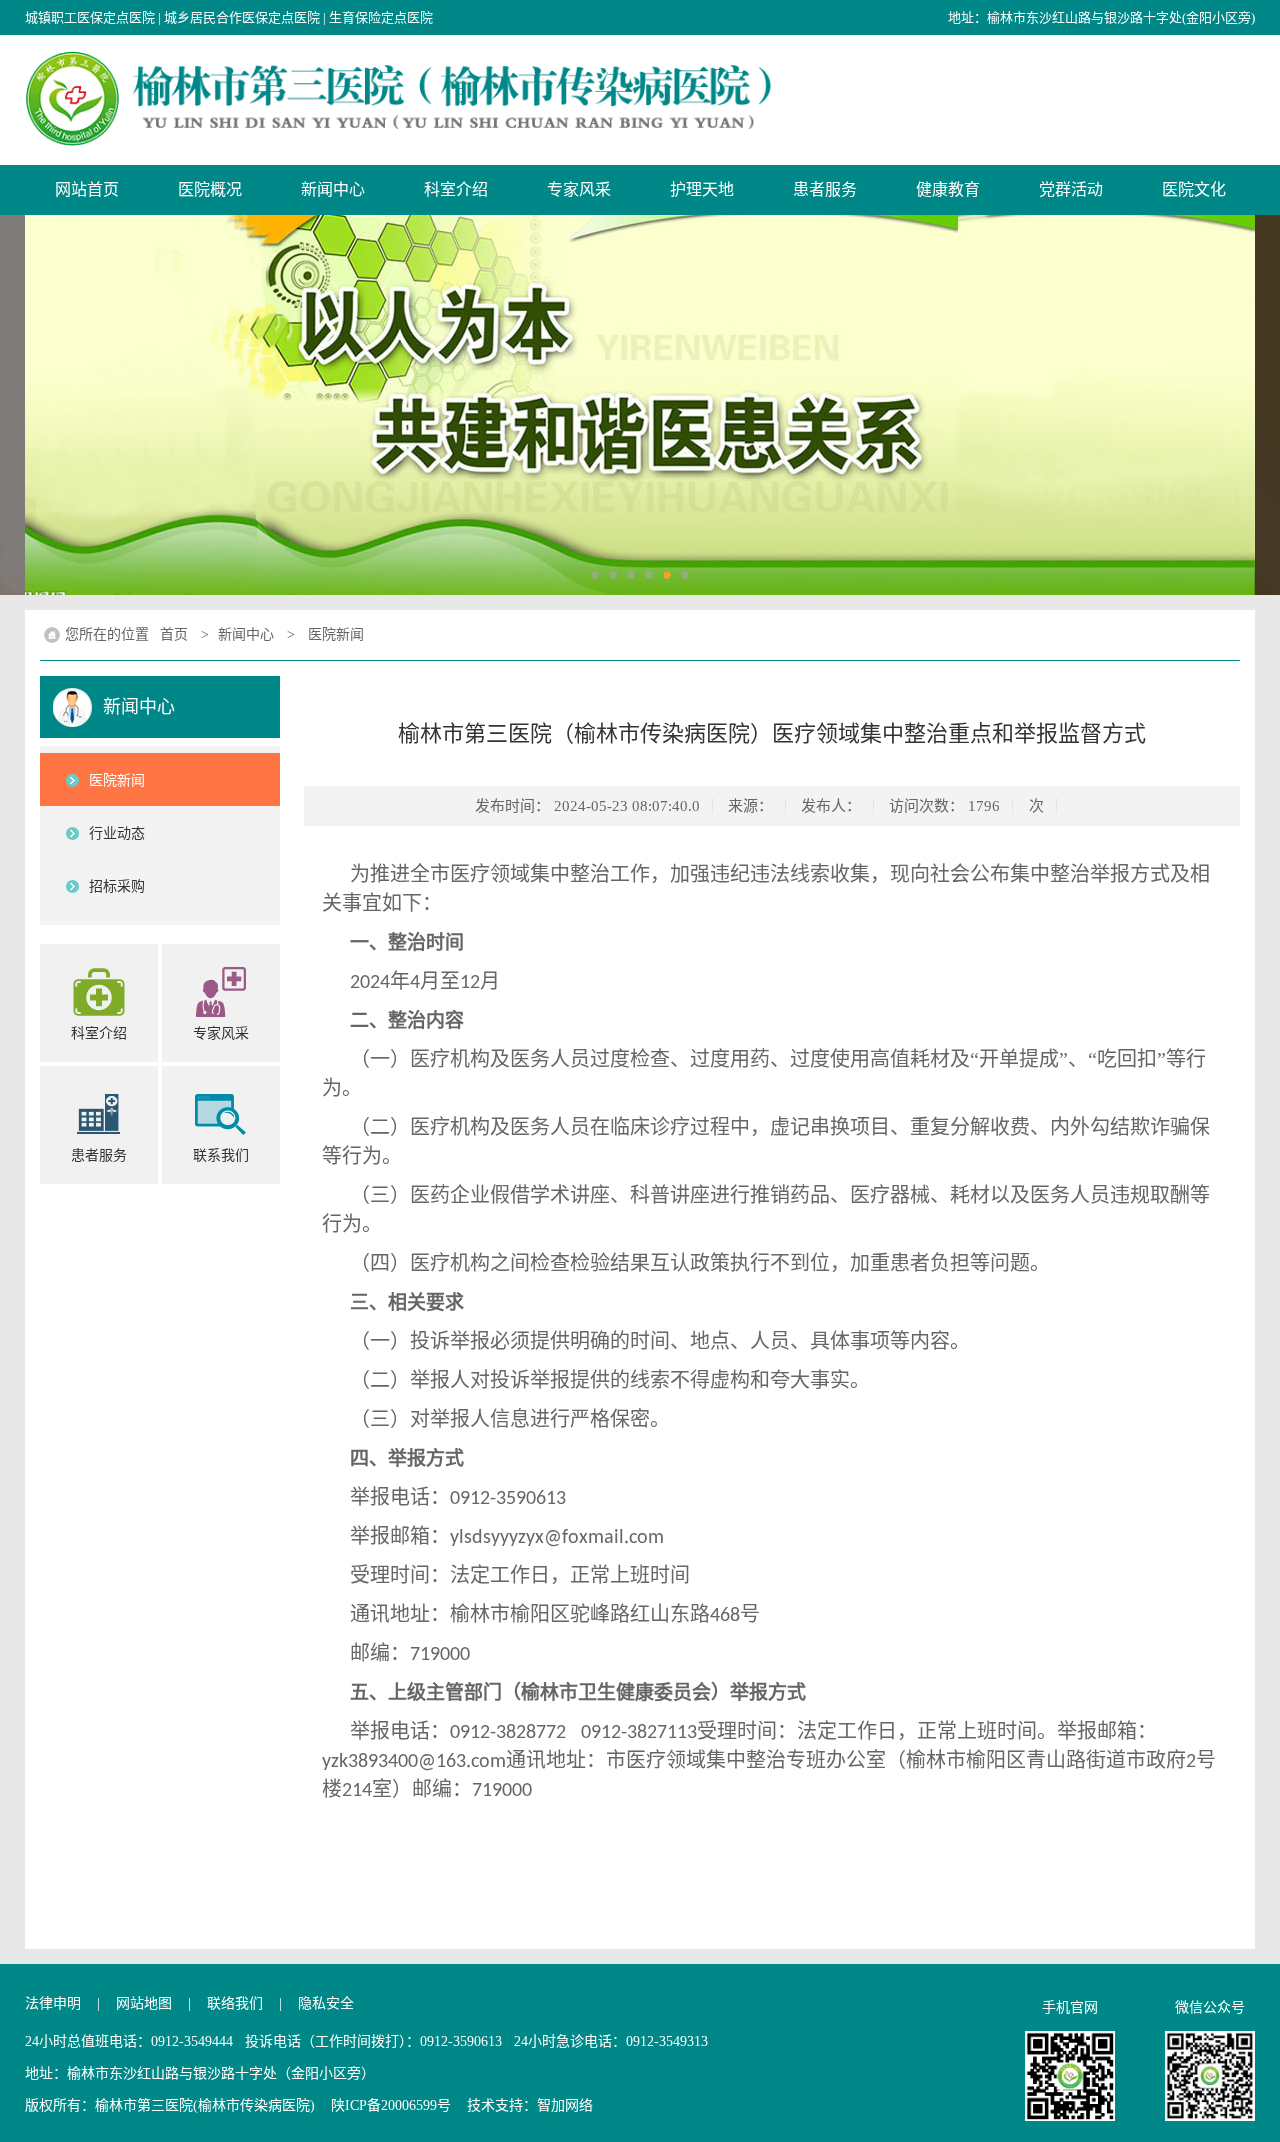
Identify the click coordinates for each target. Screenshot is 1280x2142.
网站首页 (87, 189)
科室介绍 (456, 189)
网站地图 (144, 2003)
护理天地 (702, 189)
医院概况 (210, 189)
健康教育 (948, 189)
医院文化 (1194, 189)
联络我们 (235, 2003)
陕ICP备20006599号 (391, 2105)
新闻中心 (333, 189)
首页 (174, 634)
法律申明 (53, 2003)
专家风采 (579, 189)
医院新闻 (336, 634)
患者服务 (825, 189)
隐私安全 (326, 2003)
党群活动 (1071, 189)
